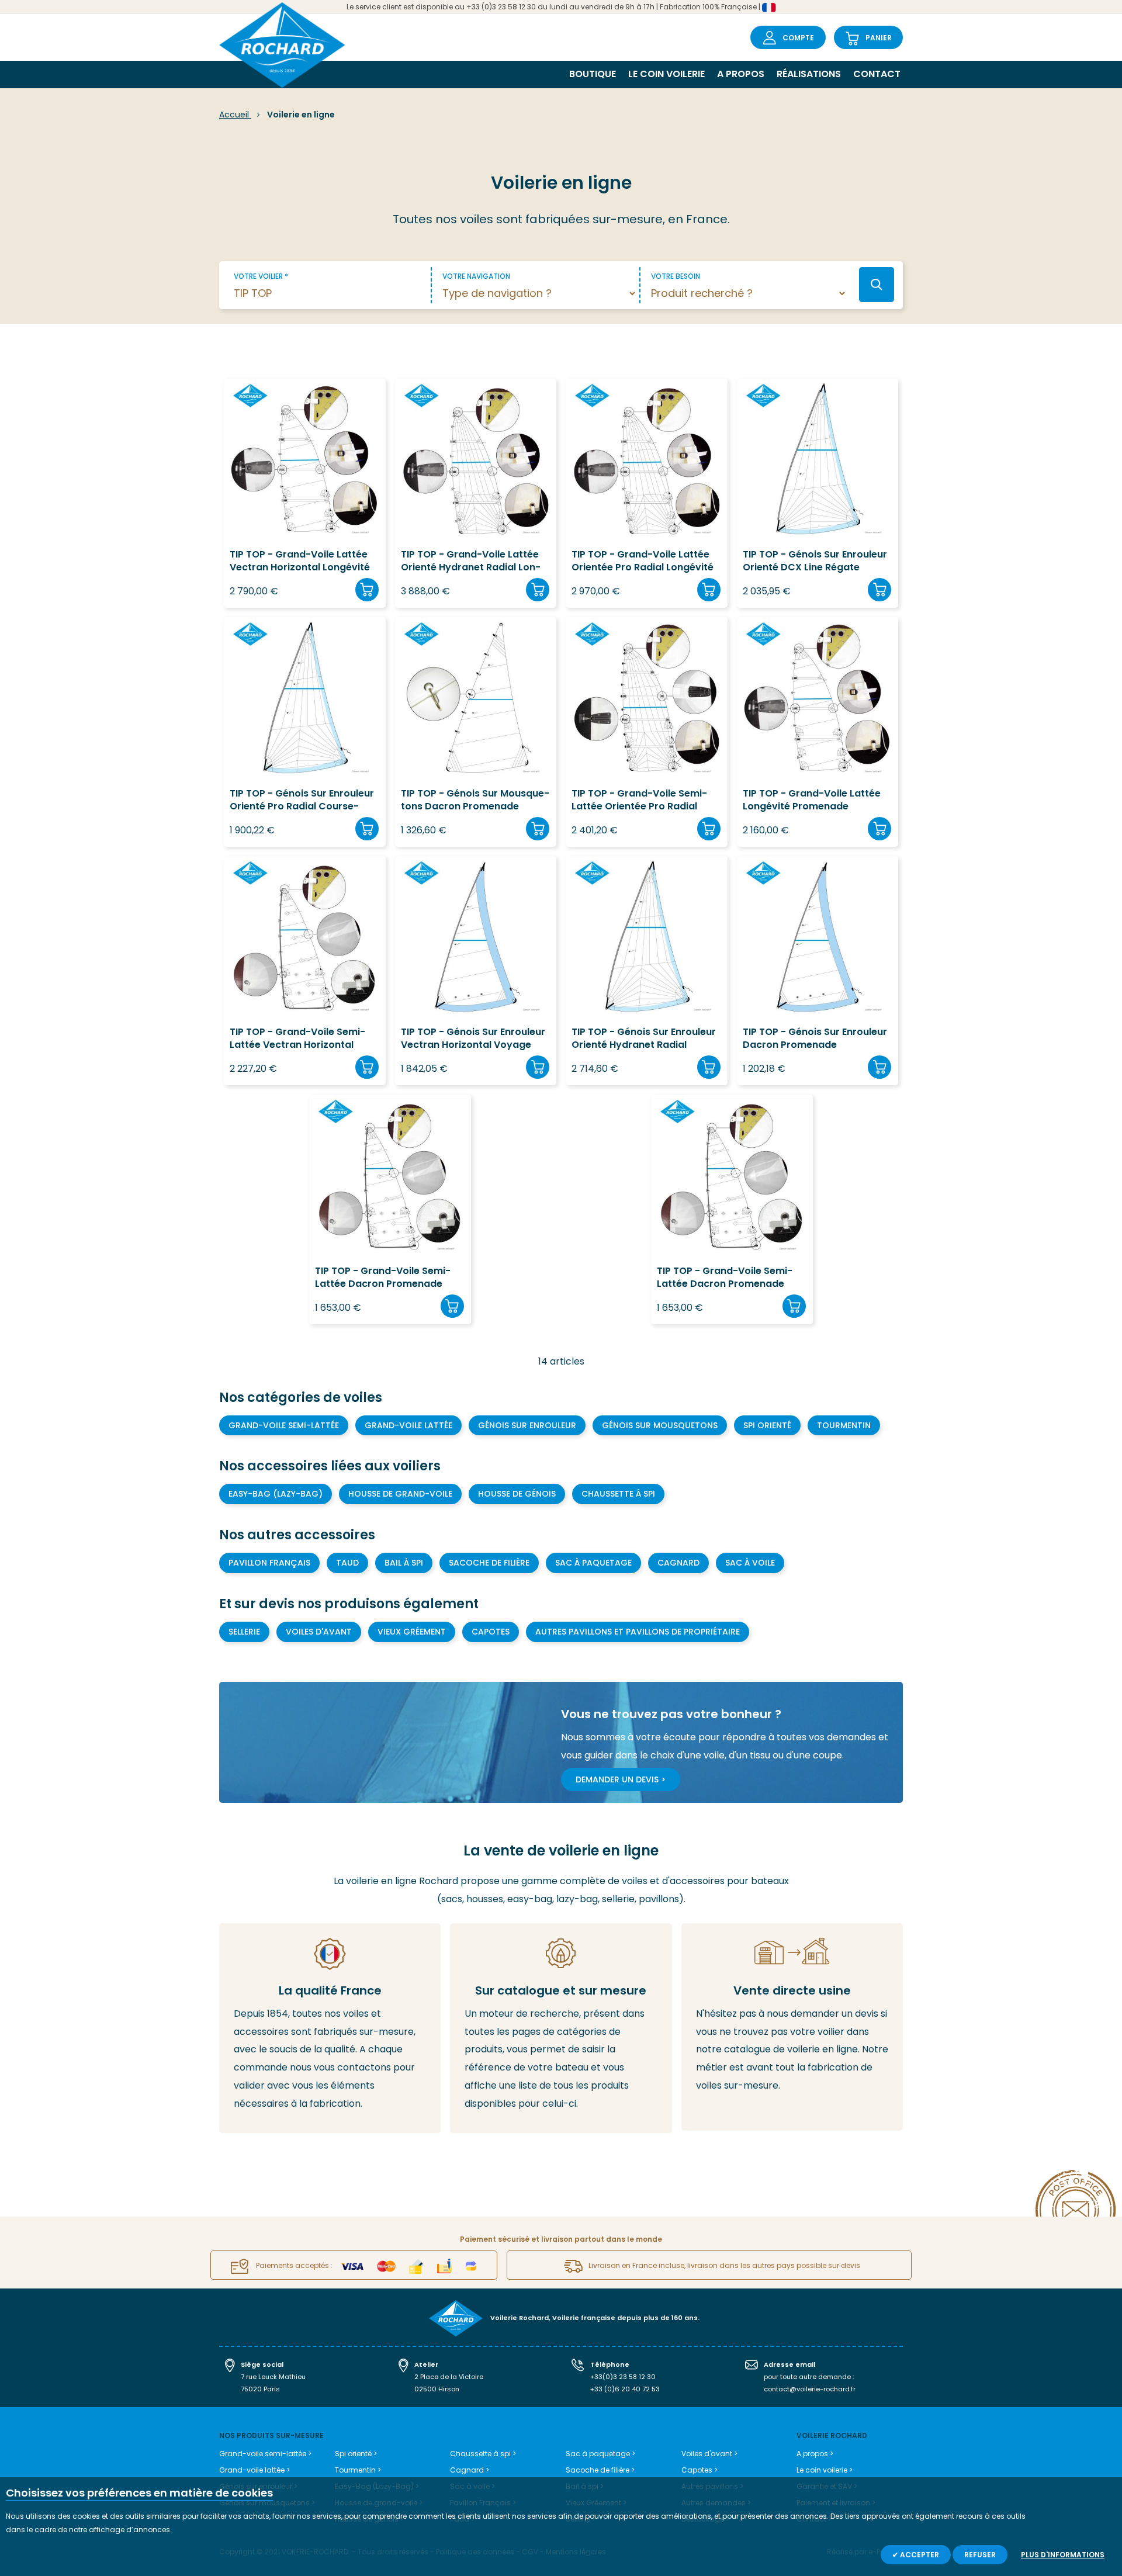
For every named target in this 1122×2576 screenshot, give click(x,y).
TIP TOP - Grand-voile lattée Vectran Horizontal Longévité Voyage (300, 561)
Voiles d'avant (319, 1632)
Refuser (980, 2555)
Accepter (919, 2555)
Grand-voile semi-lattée (284, 1425)
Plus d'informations (1063, 2555)
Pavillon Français (269, 1563)
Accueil (235, 115)
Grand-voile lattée (408, 1425)
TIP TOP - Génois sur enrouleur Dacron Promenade (815, 1038)
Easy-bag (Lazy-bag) (276, 1494)
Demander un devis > (621, 1779)
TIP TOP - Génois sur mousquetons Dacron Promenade (475, 800)
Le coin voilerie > (825, 2470)
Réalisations (809, 74)
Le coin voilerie (666, 74)
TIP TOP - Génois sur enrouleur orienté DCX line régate (815, 561)
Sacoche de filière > (600, 2470)
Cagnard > (470, 2470)
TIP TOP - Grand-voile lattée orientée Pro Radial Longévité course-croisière (643, 561)
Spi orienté (767, 1425)
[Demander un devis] (792, 2027)
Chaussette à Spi (618, 1494)
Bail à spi (404, 1563)
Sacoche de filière (489, 1563)
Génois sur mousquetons (660, 1425)
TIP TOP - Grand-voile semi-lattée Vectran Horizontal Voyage (297, 1039)
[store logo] (282, 46)
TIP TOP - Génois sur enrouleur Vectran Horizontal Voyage (473, 1038)
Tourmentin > (358, 2470)
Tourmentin (844, 1425)
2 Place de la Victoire (449, 2377)
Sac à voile (750, 1563)
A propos (741, 74)
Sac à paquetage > (600, 2454)
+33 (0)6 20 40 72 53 (625, 2389)
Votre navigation (476, 276)
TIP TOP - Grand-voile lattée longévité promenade (812, 800)
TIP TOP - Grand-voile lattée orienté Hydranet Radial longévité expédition (471, 561)
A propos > (815, 2454)
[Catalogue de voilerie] (561, 2028)
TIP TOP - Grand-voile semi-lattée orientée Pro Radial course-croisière (639, 800)
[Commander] (367, 590)
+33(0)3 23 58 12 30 (623, 2377)
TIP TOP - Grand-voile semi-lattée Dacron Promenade (383, 1277)
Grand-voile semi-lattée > (265, 2454)
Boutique (593, 74)
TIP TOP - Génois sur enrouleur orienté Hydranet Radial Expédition (644, 1039)
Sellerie (244, 1632)
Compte (798, 38)
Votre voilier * (261, 276)
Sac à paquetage (593, 1563)
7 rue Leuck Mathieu (273, 2377)
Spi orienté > (356, 2454)
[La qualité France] (330, 2028)
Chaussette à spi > (483, 2454)
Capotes (491, 1632)
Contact (877, 74)
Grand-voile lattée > (254, 2470)
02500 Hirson (437, 2389)
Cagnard (678, 1563)
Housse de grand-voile (400, 1494)
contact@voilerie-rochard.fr (810, 2389)
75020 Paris (260, 2389)
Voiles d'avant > (709, 2454)
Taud (347, 1563)
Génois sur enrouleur (527, 1425)
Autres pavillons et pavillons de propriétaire (638, 1632)
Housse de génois (517, 1494)
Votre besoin (676, 276)
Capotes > (699, 2470)
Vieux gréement (412, 1632)
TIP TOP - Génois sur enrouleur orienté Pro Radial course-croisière (302, 800)
